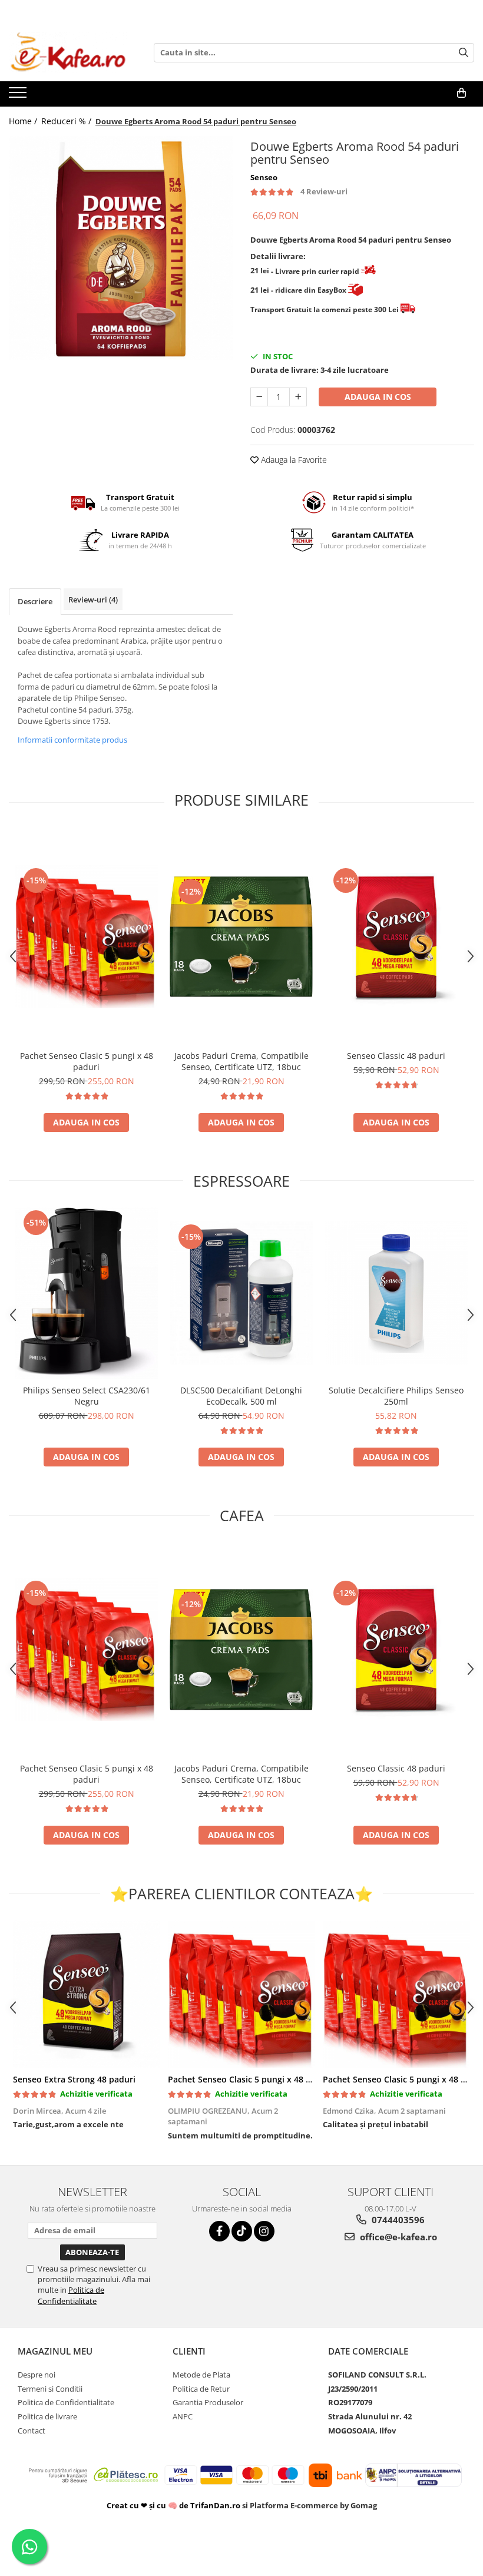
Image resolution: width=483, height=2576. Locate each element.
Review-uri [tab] (93, 600)
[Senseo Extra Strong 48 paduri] (86, 1994)
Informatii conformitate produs (72, 740)
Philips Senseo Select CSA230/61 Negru (87, 1396)
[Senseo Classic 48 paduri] (396, 937)
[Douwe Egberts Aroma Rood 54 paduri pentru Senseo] (121, 248)
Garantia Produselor (208, 2402)
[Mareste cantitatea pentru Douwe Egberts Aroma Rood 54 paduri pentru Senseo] (298, 397)
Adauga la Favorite (293, 460)
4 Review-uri (324, 191)
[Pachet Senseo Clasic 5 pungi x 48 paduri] (86, 937)
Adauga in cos (378, 397)
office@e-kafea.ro (397, 2237)
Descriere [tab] (35, 601)
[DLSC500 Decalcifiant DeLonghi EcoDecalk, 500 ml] (241, 1293)
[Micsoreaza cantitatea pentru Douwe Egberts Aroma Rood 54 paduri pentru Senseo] (259, 397)
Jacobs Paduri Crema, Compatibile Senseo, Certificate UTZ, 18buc (241, 1061)
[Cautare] (464, 53)
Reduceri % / (67, 121)
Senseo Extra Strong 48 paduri (74, 2079)
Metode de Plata (201, 2375)
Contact (32, 2431)
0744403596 (397, 2220)
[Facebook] (219, 2231)
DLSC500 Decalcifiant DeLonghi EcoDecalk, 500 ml (241, 1396)
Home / (24, 121)
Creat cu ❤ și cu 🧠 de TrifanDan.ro (174, 2505)
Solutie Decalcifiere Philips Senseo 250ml (396, 1396)
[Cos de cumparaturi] (462, 93)
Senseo (264, 177)
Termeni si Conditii (50, 2389)
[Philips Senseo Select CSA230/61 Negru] (86, 1293)
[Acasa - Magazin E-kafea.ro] (68, 52)
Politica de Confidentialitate (71, 2295)
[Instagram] (264, 2231)
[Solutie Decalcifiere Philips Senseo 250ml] (396, 1293)
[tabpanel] (121, 248)
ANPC (183, 2416)
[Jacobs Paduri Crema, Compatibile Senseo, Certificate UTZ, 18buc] (241, 937)
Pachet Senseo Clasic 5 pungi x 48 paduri (87, 1061)
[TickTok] (242, 2231)
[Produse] (19, 96)
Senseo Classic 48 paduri (396, 1056)
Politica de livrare (47, 2416)
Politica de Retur (201, 2389)
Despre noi (37, 2375)
